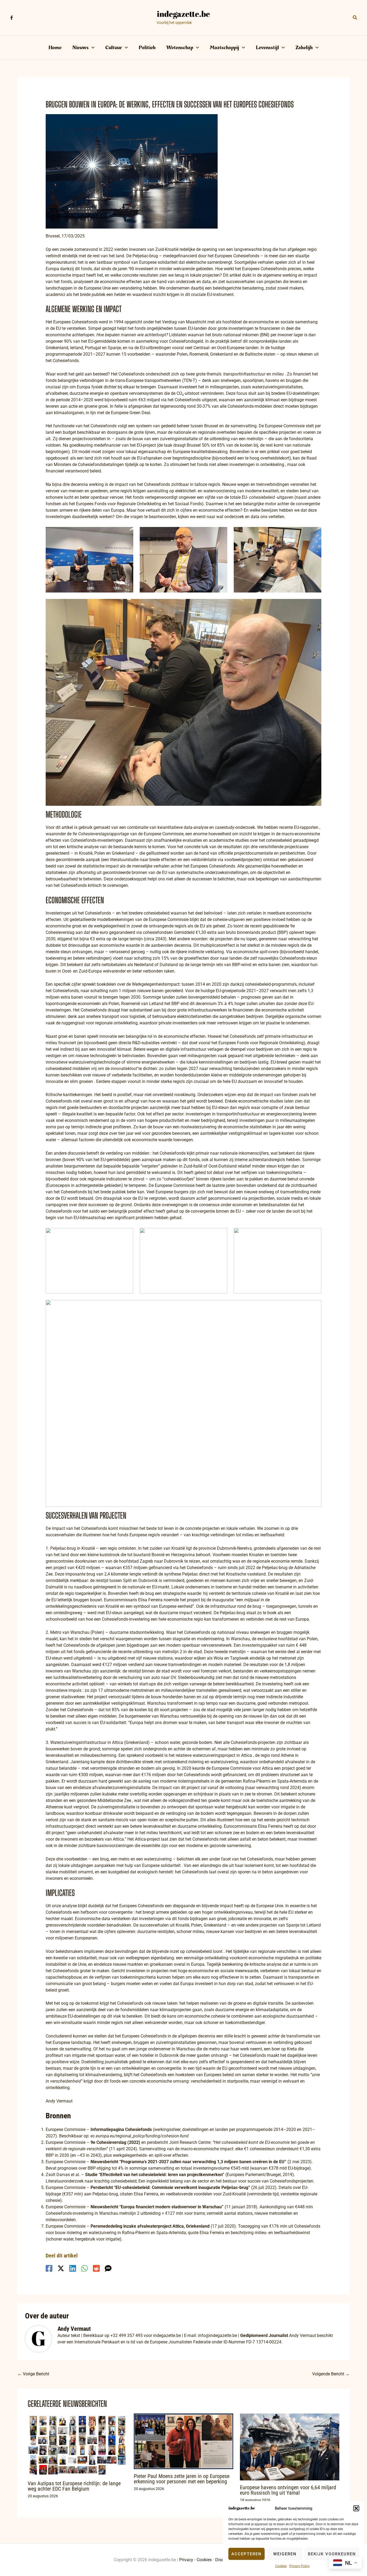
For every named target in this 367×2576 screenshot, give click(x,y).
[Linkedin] (73, 2268)
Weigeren (285, 2554)
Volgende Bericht (331, 2374)
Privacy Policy (300, 2566)
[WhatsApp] (84, 2268)
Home (55, 48)
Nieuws (80, 48)
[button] (356, 2508)
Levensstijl (267, 48)
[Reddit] (96, 2268)
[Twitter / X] (61, 2268)
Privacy (186, 2560)
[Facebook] (12, 18)
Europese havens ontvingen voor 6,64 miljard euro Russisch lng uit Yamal (288, 2490)
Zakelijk (304, 48)
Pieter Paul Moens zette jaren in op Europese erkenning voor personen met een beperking (182, 2479)
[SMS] (108, 2268)
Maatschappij (224, 48)
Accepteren (247, 2554)
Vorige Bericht (33, 2374)
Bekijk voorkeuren (332, 2554)
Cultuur (114, 48)
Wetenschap (180, 48)
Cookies (281, 2566)
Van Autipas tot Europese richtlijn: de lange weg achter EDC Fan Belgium (74, 2486)
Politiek (147, 48)
